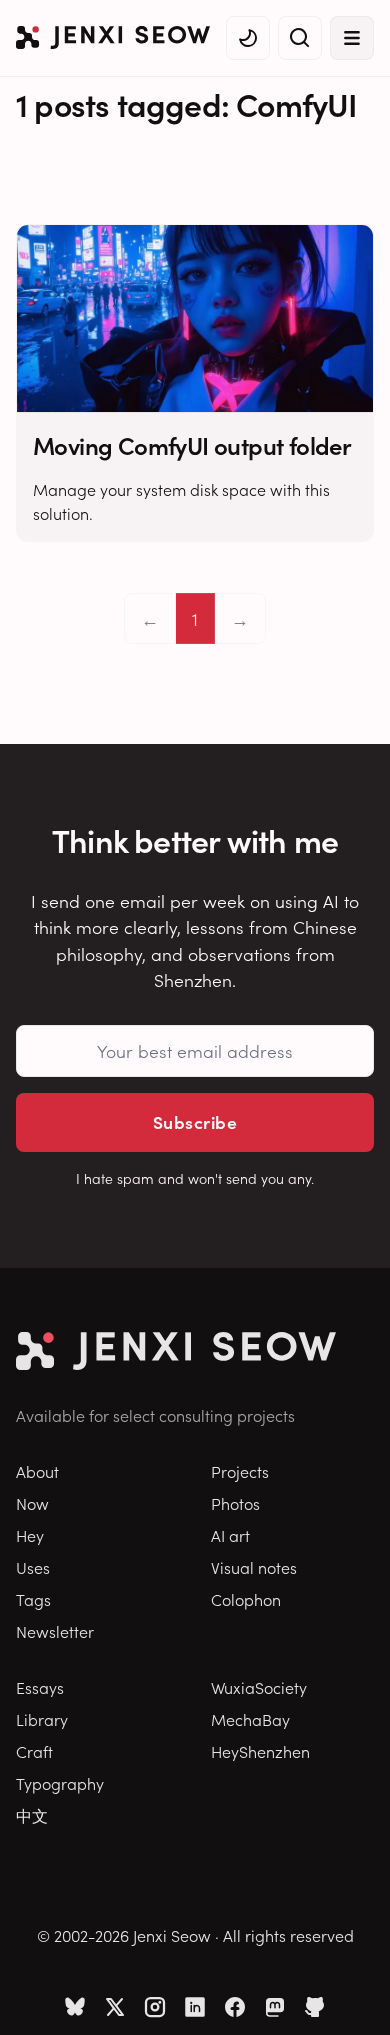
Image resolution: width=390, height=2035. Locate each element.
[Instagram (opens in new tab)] (155, 2007)
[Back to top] (350, 1990)
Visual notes (254, 1567)
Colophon (246, 1599)
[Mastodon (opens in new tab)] (275, 2007)
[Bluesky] (75, 2007)
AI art (230, 1535)
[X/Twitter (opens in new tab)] (115, 2007)
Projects (240, 1471)
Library (42, 1719)
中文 (32, 1815)
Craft (34, 1751)
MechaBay (250, 1719)
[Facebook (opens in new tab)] (235, 2007)
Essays (40, 1687)
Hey (30, 1535)
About (37, 1471)
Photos (235, 1503)
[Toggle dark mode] (248, 38)
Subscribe (195, 1121)
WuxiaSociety (259, 1687)
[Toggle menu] (352, 38)
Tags (33, 1599)
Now (32, 1503)
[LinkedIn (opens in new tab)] (195, 2007)
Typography (60, 1783)
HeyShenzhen (260, 1751)
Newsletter (55, 1631)
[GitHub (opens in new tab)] (315, 2007)
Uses (33, 1567)
